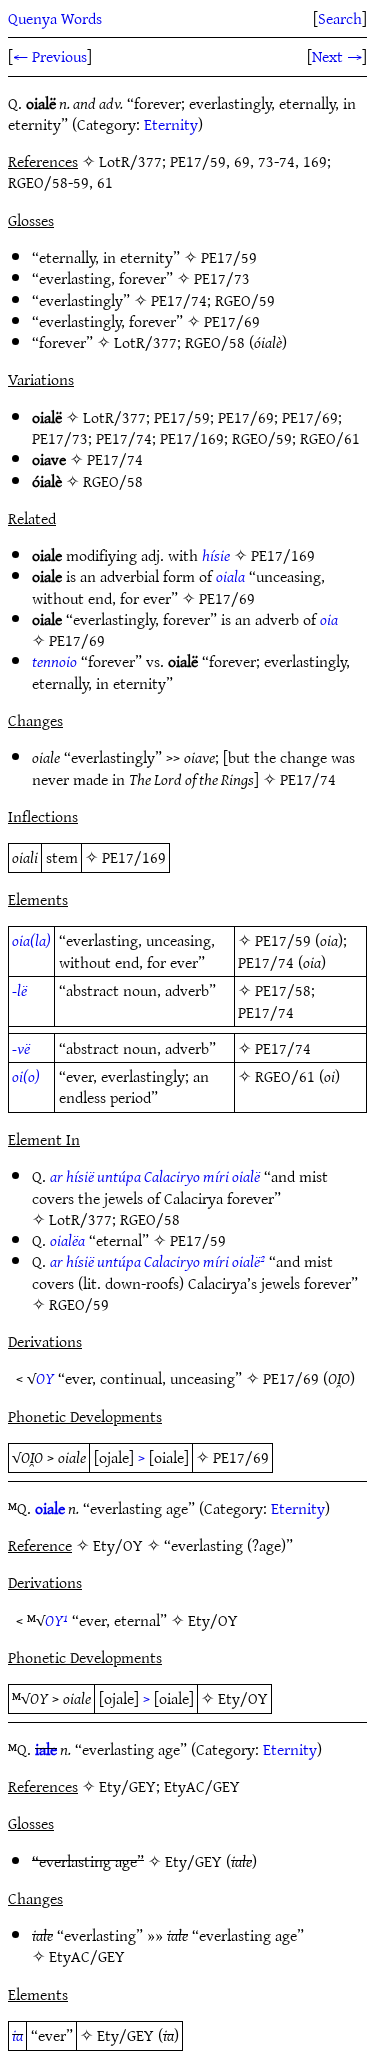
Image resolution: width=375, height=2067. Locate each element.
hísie (216, 555)
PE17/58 (283, 990)
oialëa (67, 1240)
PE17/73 (222, 278)
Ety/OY (213, 1620)
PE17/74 (179, 300)
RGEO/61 (330, 438)
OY (45, 1378)
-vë (21, 1048)
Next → (337, 56)
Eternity (171, 124)
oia (329, 619)
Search (340, 18)
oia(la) (31, 940)
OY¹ (56, 1620)
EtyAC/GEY (87, 1956)
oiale (50, 1508)
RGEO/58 (215, 342)
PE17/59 (229, 257)
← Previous (50, 56)
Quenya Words (55, 18)
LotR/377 (145, 342)
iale (46, 1749)
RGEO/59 (245, 300)
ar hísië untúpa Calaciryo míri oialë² (157, 1261)
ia (17, 2035)
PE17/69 (232, 321)
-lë (19, 990)
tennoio (54, 661)
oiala (230, 576)
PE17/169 (192, 438)
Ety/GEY (193, 1861)
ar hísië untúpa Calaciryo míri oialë (155, 1176)
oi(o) (26, 1076)
